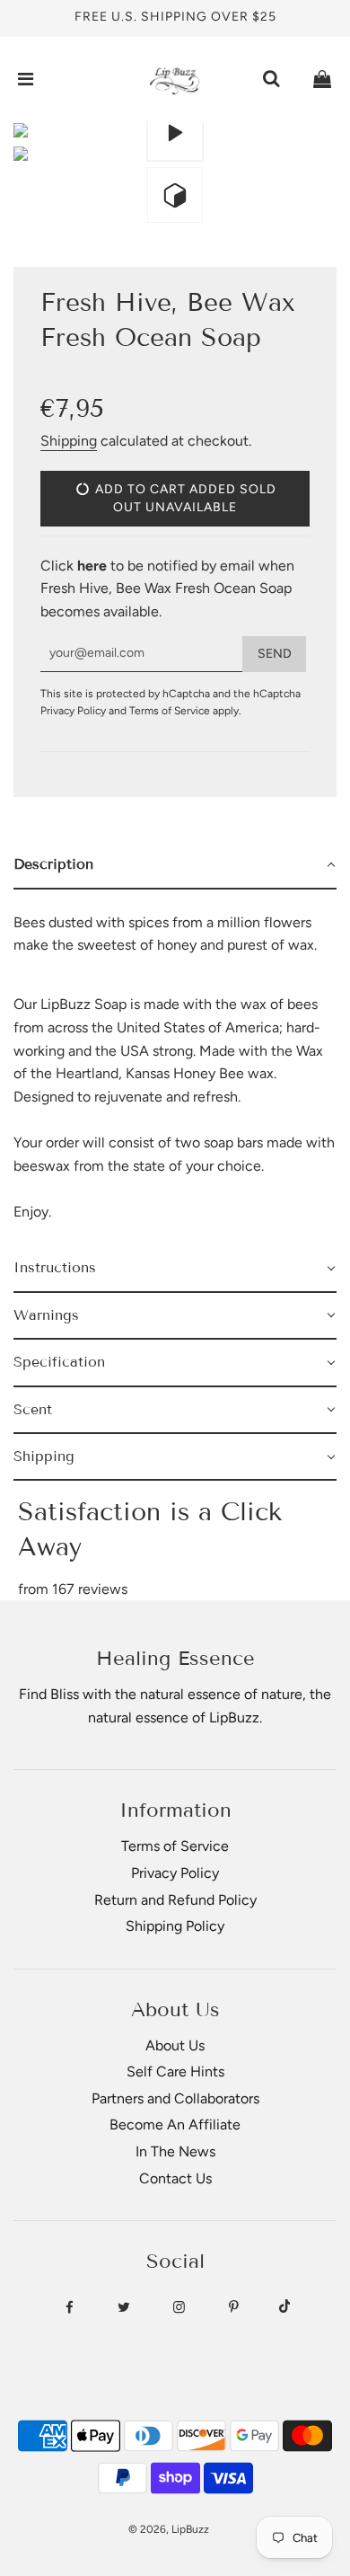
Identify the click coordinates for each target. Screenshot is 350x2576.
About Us (175, 2045)
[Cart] (322, 79)
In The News (175, 2151)
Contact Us (175, 2178)
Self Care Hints (175, 2071)
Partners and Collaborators (175, 2098)
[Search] (271, 79)
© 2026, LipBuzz (169, 2529)
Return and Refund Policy (175, 1900)
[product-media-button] (175, 133)
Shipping (69, 441)
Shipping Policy (175, 1926)
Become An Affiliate (175, 2125)
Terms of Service (170, 711)
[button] (175, 865)
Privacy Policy (73, 711)
